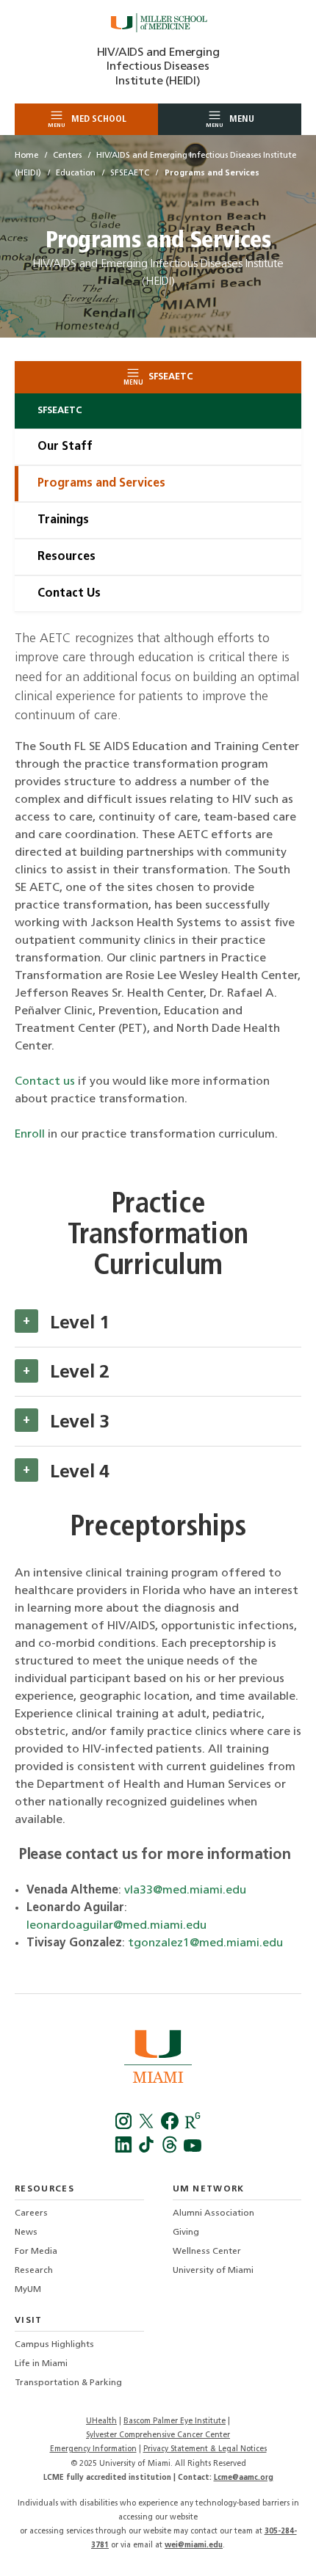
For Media (36, 2252)
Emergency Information (93, 2449)
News (26, 2233)
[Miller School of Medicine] (158, 23)
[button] (26, 1321)
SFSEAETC (130, 174)
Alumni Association (213, 2213)
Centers (67, 156)
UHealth (101, 2422)
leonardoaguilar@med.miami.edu (116, 1926)
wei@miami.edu (194, 2546)
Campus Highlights (54, 2345)
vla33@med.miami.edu (185, 1891)
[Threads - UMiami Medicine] (171, 2150)
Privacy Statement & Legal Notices (205, 2449)
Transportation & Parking (68, 2383)
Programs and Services (101, 484)
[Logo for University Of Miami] (158, 2059)
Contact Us (69, 594)
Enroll (30, 1135)
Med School (87, 121)
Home (26, 156)
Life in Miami (41, 2364)
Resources (67, 557)
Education (76, 174)
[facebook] (171, 2127)
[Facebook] (125, 2127)
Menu (230, 121)
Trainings (63, 520)
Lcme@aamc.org (244, 2478)
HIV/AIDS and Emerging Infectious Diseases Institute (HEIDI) (158, 67)
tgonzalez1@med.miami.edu (205, 1943)
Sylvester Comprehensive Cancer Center (158, 2435)
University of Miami (213, 2271)
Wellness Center (207, 2252)
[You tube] (192, 2150)
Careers (31, 2213)
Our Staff (65, 447)
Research (34, 2271)
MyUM (28, 2290)
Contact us (45, 1082)
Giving (186, 2233)
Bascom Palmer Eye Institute (175, 2422)
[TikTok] (148, 2150)
